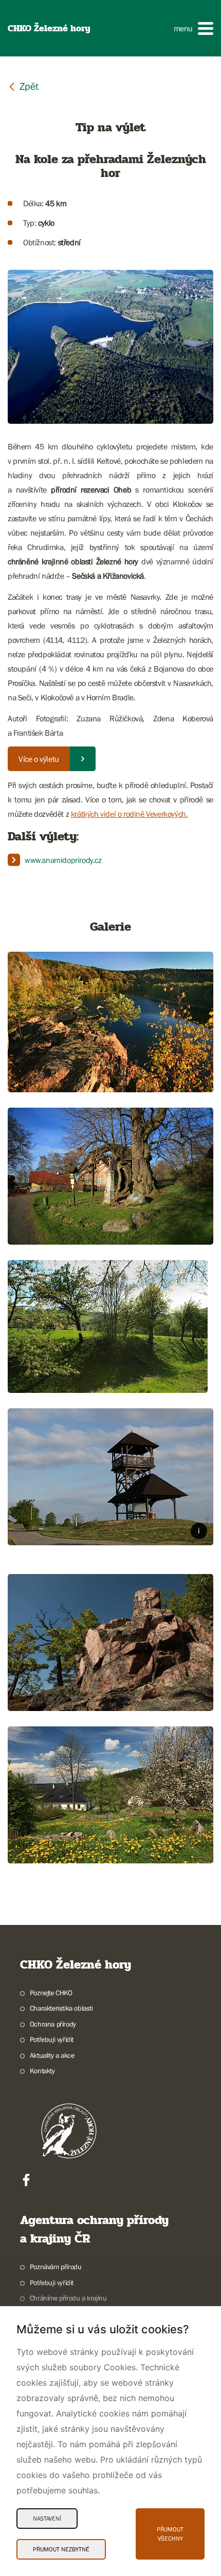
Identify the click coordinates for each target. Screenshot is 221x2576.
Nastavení (47, 2519)
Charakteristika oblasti (61, 2008)
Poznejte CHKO (51, 1993)
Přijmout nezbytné (61, 2549)
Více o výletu (39, 759)
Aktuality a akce (52, 2055)
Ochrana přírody (53, 2024)
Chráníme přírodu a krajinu (68, 2298)
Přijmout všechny (170, 2534)
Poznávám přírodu (56, 2267)
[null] (23, 86)
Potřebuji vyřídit (52, 2039)
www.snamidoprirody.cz (63, 860)
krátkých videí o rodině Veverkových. (130, 814)
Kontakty (42, 2071)
